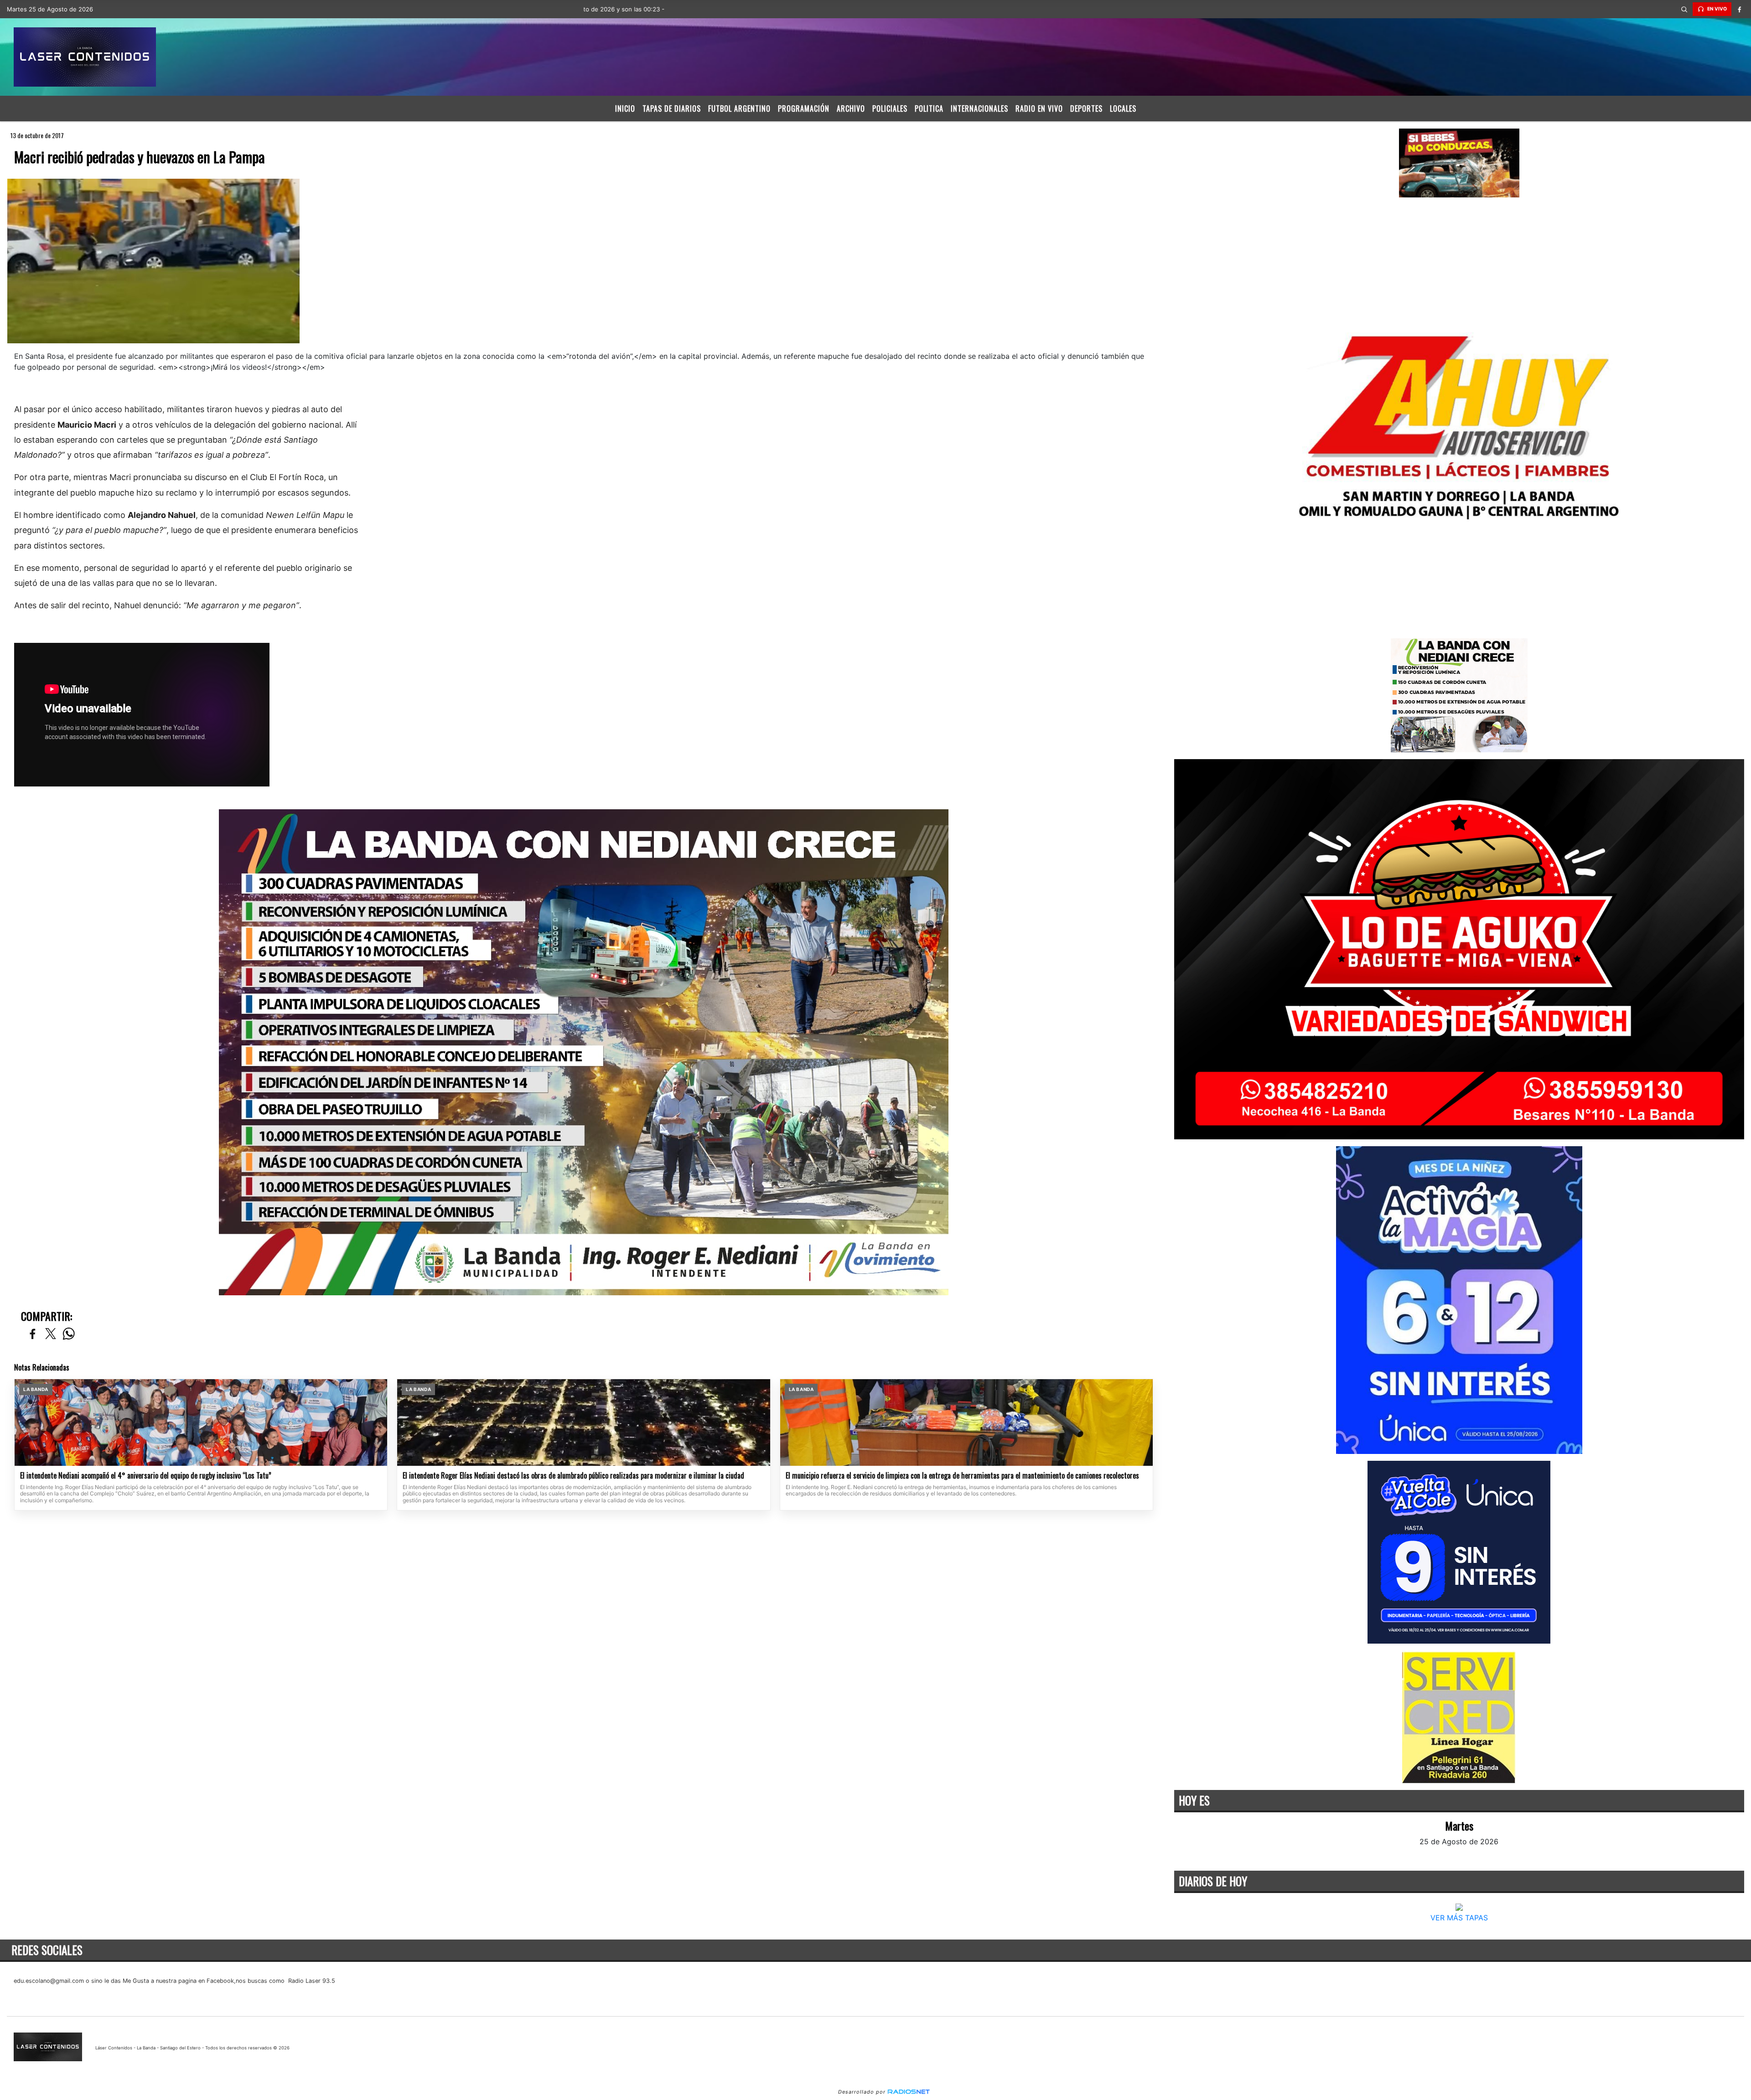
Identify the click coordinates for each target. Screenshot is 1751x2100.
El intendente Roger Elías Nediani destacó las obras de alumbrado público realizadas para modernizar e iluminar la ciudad (573, 1476)
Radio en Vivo (1039, 109)
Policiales (890, 109)
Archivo (851, 109)
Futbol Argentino (739, 109)
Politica (929, 109)
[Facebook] (1740, 9)
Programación (804, 109)
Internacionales (979, 109)
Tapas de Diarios (672, 109)
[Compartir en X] (51, 1334)
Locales (1123, 109)
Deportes (1086, 109)
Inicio (625, 109)
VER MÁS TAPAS (1459, 1918)
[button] (1684, 9)
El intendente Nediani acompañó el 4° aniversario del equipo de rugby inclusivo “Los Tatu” (146, 1476)
